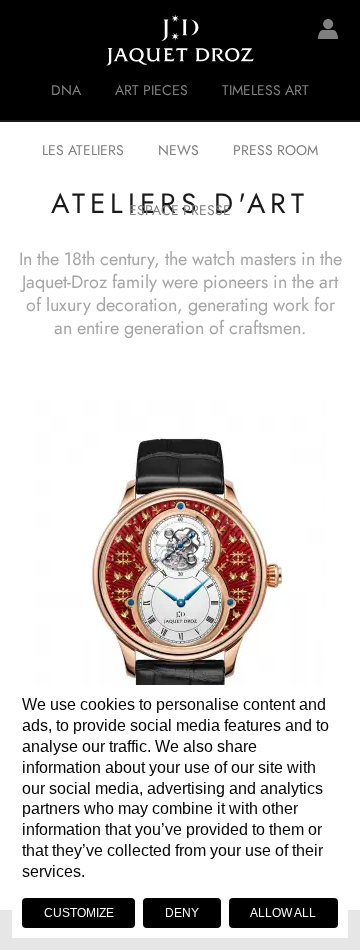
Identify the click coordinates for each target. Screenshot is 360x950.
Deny (182, 913)
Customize (79, 913)
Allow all (283, 913)
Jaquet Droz (30, 40)
